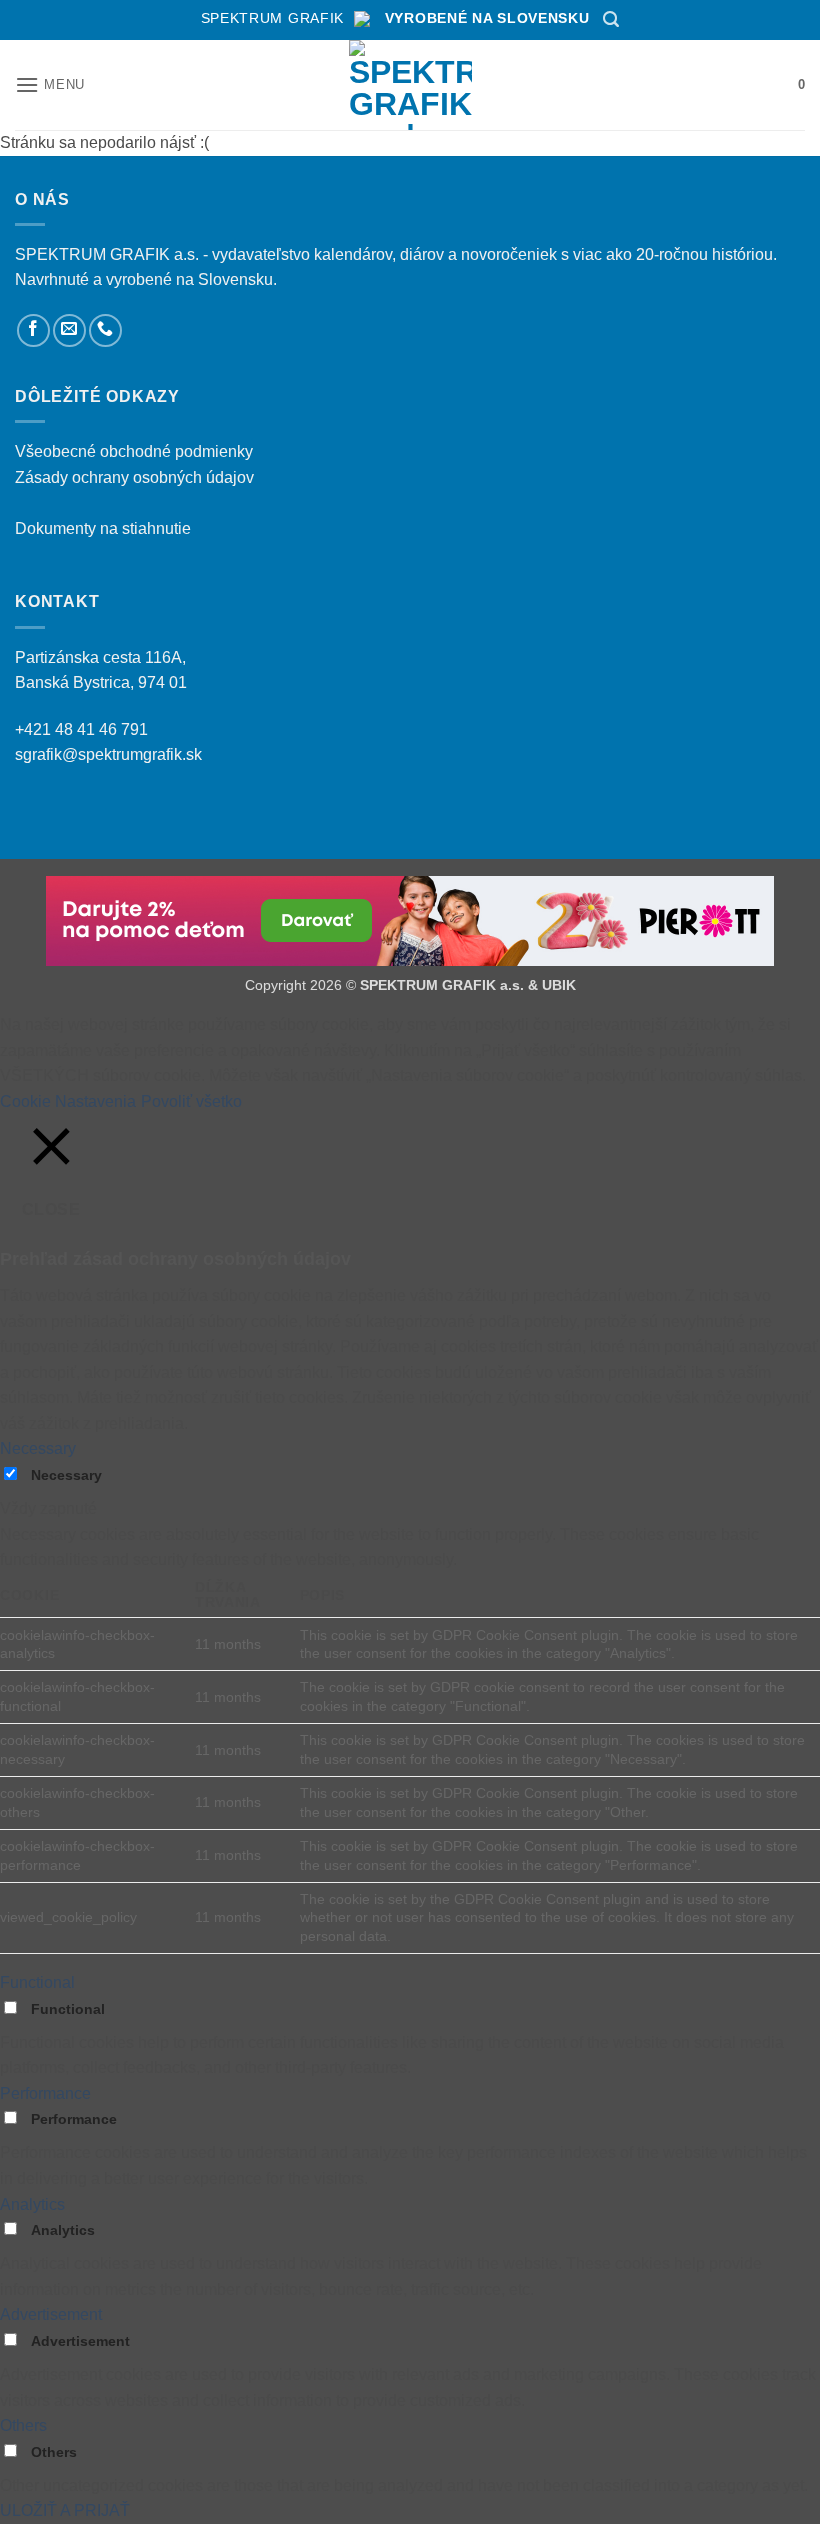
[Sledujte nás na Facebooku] (33, 330)
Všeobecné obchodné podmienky (134, 451)
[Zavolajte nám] (105, 330)
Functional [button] (37, 1982)
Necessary (66, 1475)
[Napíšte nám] (69, 330)
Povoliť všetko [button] (191, 1101)
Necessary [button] (38, 1448)
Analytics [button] (32, 2204)
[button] (611, 19)
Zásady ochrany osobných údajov (134, 477)
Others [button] (23, 2425)
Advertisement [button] (51, 2314)
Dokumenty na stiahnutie (103, 528)
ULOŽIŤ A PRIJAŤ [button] (65, 2510)
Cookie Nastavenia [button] (68, 1101)
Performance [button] (45, 2093)
